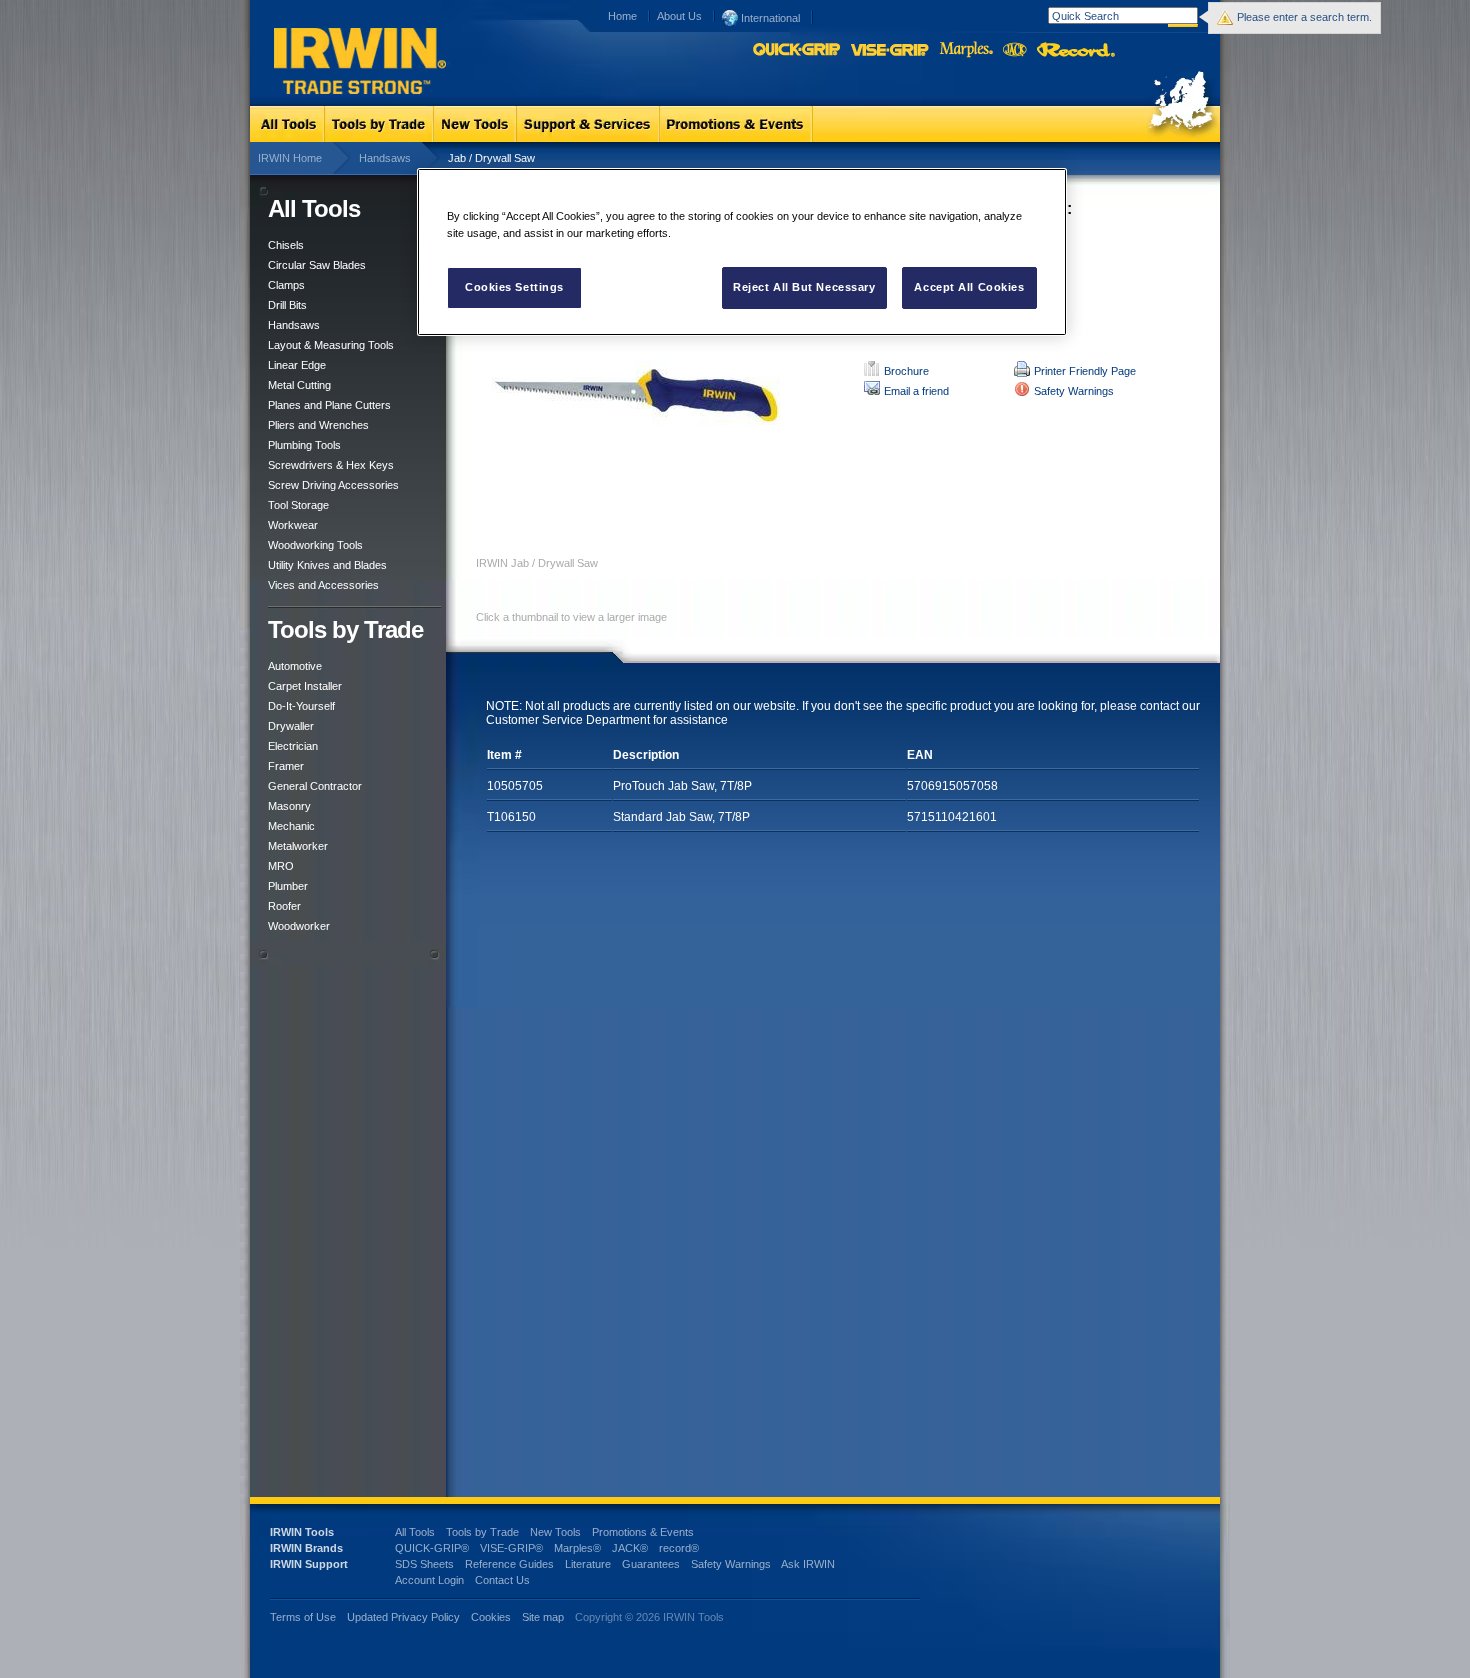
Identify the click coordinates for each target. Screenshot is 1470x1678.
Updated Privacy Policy (403, 1617)
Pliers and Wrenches (318, 425)
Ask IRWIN (808, 1564)
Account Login (429, 1580)
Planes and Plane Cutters (329, 405)
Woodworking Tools (315, 545)
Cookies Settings (514, 287)
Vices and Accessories (323, 585)
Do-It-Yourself (301, 706)
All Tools (415, 1532)
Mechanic (291, 826)
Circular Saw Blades (317, 265)
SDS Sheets (424, 1564)
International (769, 18)
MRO (281, 866)
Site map (543, 1617)
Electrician (293, 746)
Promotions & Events (643, 1532)
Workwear (293, 525)
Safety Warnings (1074, 391)
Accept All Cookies (969, 287)
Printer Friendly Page (1085, 371)
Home (622, 16)
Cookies (492, 1617)
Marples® (577, 1548)
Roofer (284, 906)
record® (679, 1548)
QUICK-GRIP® (432, 1548)
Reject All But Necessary (804, 287)
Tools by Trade (482, 1532)
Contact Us (502, 1580)
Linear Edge (297, 365)
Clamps (286, 285)
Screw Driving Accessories (333, 485)
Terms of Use (303, 1617)
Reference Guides (509, 1564)
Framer (286, 766)
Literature (588, 1564)
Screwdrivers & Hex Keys (331, 465)
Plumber (288, 886)
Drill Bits (287, 305)
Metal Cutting (299, 385)
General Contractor (315, 786)
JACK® (630, 1548)
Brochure (906, 371)
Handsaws (385, 158)
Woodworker (299, 926)
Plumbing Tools (304, 445)
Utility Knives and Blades (327, 565)
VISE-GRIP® (511, 1548)
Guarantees (651, 1564)
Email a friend (916, 391)
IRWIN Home (290, 158)
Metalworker (298, 846)
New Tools (555, 1532)
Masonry (289, 806)
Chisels (286, 245)
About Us (679, 16)
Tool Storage (298, 505)
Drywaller (291, 726)
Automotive (295, 666)
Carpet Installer (305, 686)
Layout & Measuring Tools (331, 345)
